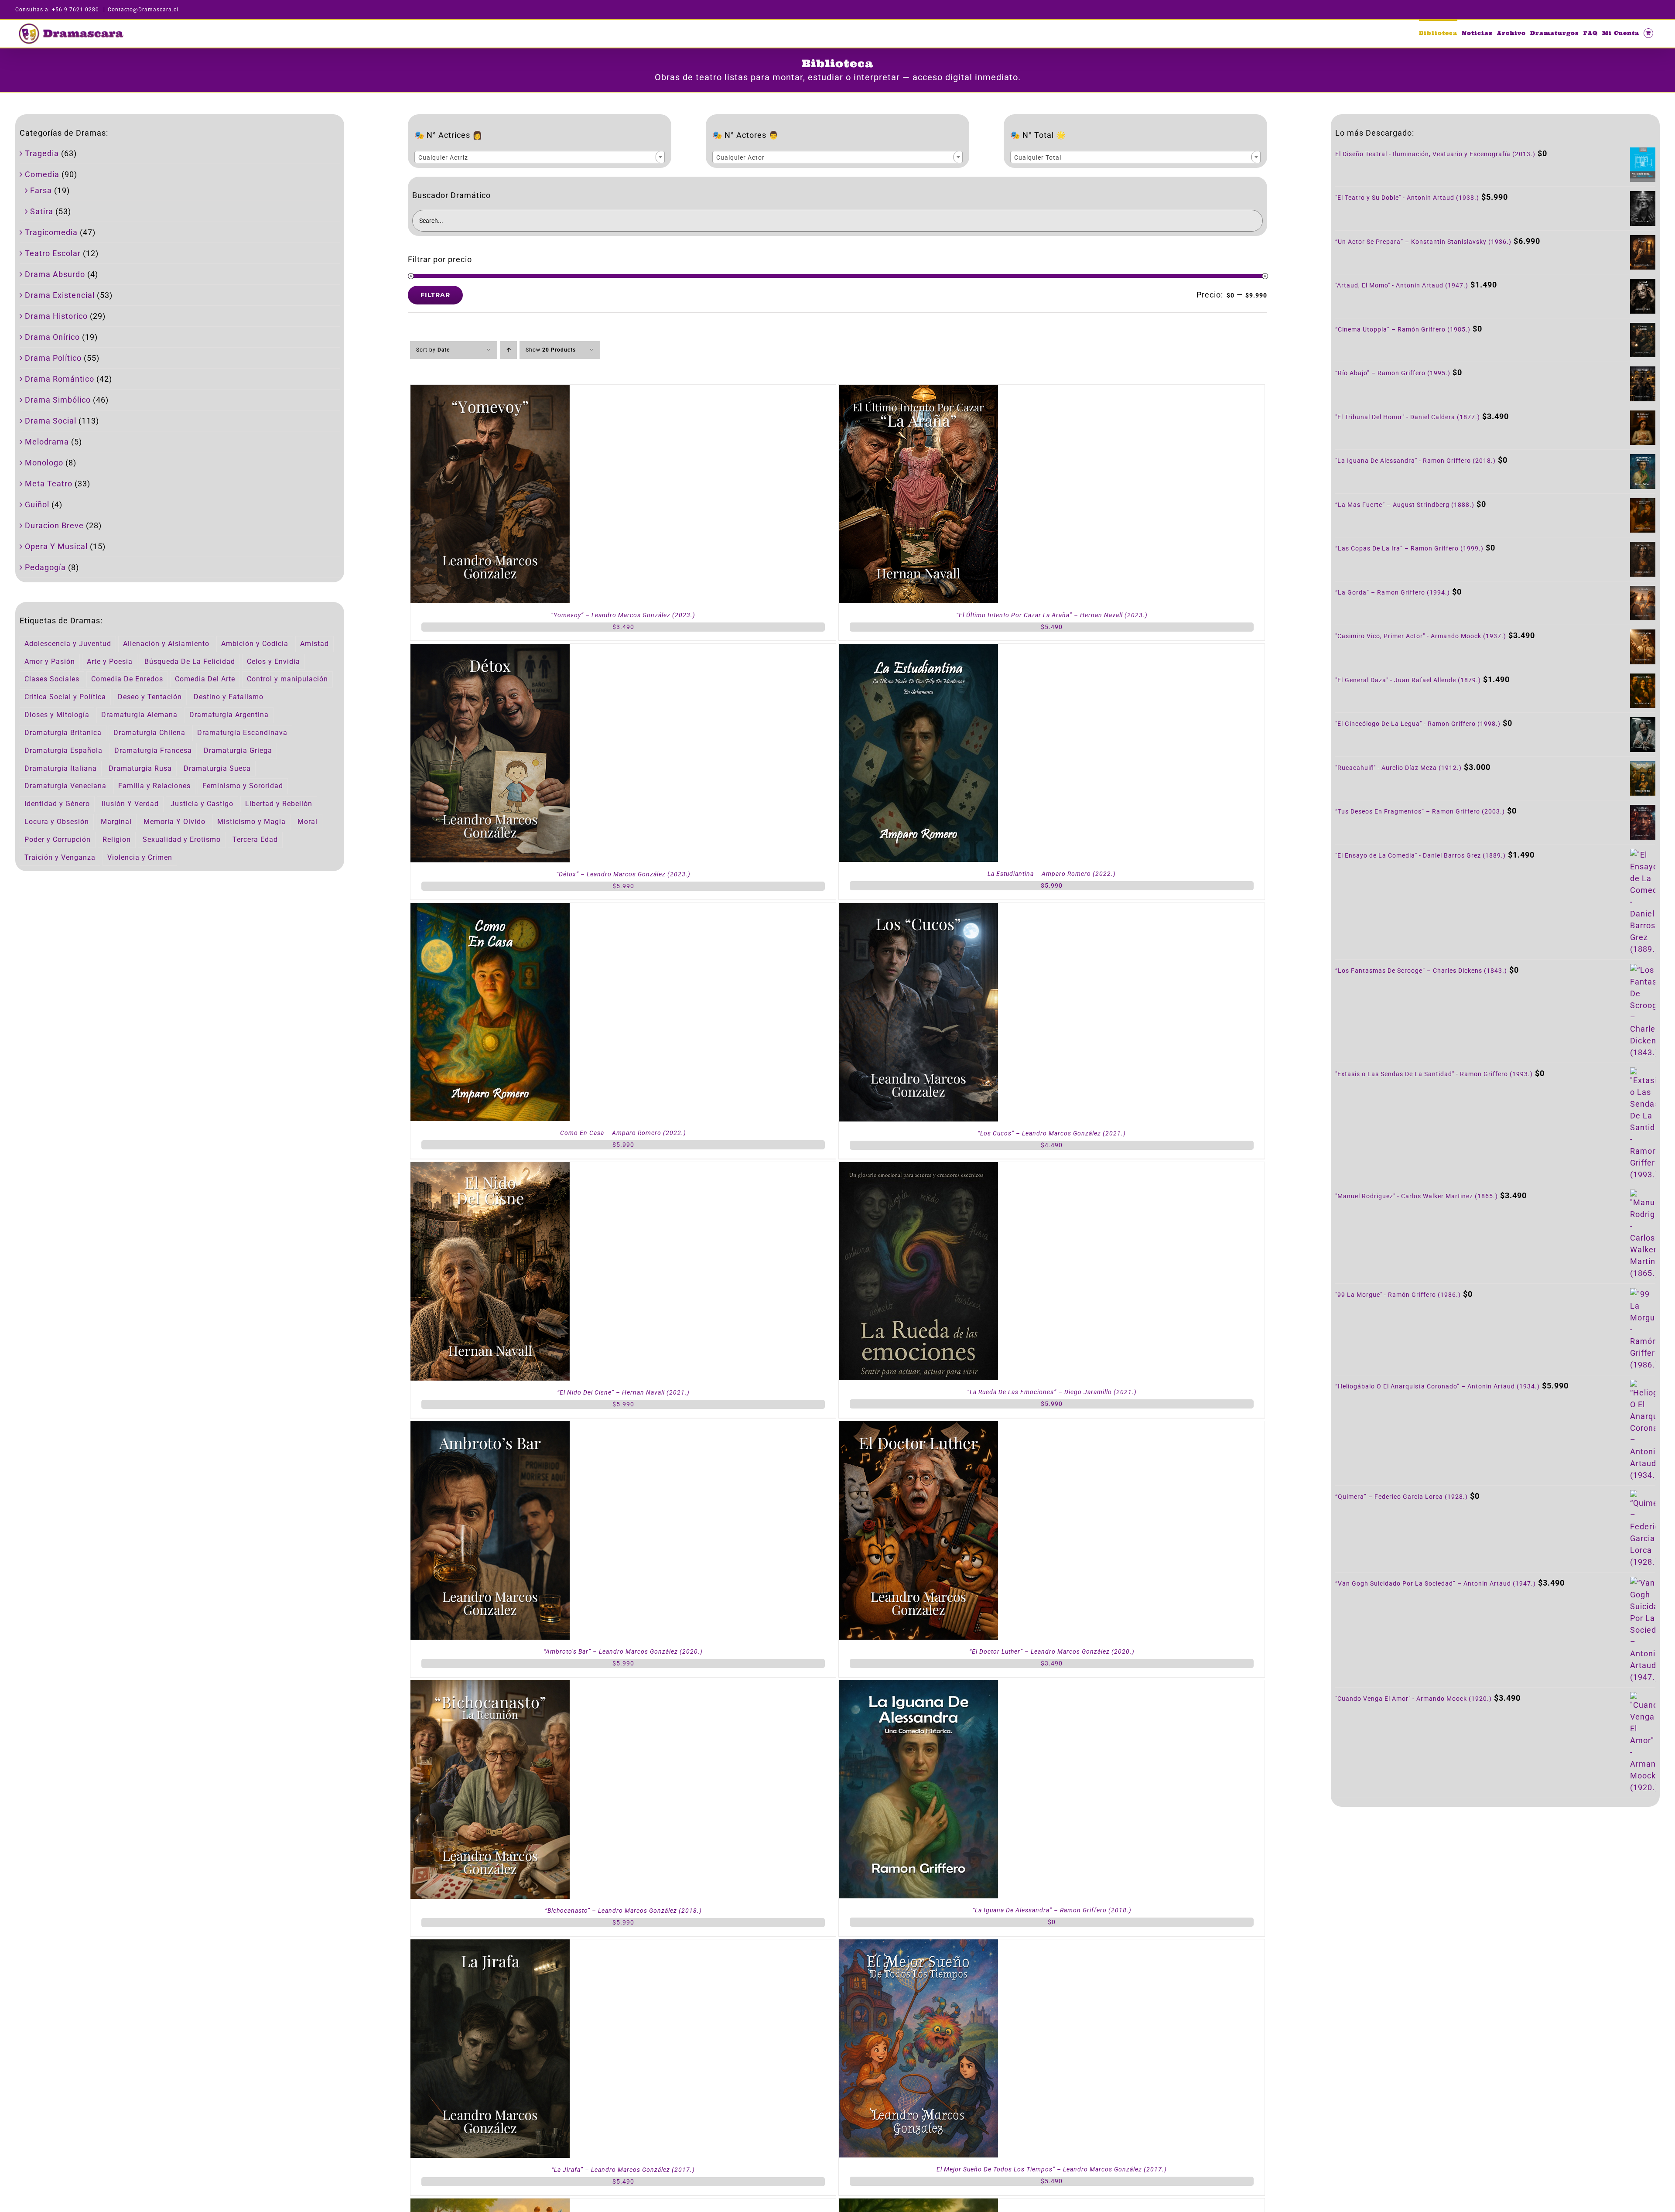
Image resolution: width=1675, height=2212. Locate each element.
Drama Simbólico (58, 400)
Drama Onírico (52, 337)
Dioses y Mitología (57, 715)
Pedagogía (45, 567)
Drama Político (53, 358)
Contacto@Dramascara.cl (143, 10)
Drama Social (51, 421)
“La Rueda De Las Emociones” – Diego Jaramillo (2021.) (1052, 1392)
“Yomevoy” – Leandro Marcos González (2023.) (623, 615)
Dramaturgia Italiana (61, 768)
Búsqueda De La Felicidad (190, 662)
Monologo (44, 463)
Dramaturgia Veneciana (65, 786)
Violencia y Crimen (140, 857)
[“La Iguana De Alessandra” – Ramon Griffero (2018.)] (918, 1686)
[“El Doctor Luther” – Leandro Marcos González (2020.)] (918, 1427)
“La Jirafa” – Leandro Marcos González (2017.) (623, 2170)
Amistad (314, 644)
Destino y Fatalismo (229, 697)
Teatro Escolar (53, 253)
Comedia (42, 174)
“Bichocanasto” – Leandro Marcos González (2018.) (623, 1911)
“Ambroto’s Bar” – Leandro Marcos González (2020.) (623, 1651)
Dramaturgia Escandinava (242, 733)
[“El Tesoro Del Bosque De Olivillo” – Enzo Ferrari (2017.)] (918, 2204)
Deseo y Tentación (150, 697)
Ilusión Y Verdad (130, 804)
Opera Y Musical (56, 546)
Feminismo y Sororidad (243, 786)
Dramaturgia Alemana (139, 715)
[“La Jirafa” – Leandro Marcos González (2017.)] (490, 1945)
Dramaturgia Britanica (63, 733)
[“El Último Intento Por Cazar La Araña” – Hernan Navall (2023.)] (918, 391)
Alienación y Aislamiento (166, 644)
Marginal (116, 822)
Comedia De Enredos (127, 679)
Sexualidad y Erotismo (182, 839)
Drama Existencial (60, 295)
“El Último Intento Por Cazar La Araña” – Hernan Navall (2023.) (1052, 615)
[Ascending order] (508, 350)
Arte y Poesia (110, 662)
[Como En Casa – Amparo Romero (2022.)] (490, 909)
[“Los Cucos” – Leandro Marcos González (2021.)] (918, 909)
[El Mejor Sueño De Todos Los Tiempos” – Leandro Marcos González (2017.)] (918, 1945)
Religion (117, 839)
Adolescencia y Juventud (68, 644)
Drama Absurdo (55, 274)
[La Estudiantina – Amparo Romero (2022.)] (918, 650)
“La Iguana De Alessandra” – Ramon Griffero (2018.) (1052, 1910)
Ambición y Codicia (255, 644)
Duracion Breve (54, 525)
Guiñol (37, 504)
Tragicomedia (51, 232)
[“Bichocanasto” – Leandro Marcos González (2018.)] (490, 1686)
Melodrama (47, 442)
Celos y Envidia (273, 662)
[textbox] (540, 157)
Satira (42, 211)
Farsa (41, 190)
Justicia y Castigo (202, 804)
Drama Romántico (60, 379)
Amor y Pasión (50, 662)
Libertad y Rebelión (279, 804)
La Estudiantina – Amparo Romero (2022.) (1052, 874)
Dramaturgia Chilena (149, 733)
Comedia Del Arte (205, 679)
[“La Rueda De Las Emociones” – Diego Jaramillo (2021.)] (918, 1168)
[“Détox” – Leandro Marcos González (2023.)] (490, 650)
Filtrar (435, 295)
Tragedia (42, 153)
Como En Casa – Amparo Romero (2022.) (623, 1133)
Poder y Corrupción (58, 839)
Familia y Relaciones (154, 786)
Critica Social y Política (65, 697)
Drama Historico (56, 316)
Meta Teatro (49, 484)
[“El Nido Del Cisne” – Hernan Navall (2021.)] (490, 1168)
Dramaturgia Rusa (140, 768)
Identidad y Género (57, 804)
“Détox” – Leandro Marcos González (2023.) (623, 874)
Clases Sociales (52, 679)
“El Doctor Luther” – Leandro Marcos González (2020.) (1052, 1651)
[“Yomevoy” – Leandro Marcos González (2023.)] (490, 391)
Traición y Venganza (60, 857)
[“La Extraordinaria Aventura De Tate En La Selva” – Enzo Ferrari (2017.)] (490, 2204)
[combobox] (540, 157)
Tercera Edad (255, 839)
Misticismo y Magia (251, 822)
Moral (308, 822)
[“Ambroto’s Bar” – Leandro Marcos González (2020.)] (490, 1427)
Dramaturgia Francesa (153, 750)
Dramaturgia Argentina (229, 715)
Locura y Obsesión (57, 822)
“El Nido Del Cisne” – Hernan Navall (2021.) (623, 1392)
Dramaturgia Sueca (217, 768)
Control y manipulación (287, 679)
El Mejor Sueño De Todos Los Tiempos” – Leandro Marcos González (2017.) (1052, 2169)
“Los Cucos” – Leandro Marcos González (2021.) (1052, 1133)
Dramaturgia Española (63, 750)
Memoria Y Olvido (174, 822)
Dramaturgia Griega (238, 750)
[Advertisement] (1495, 1887)
